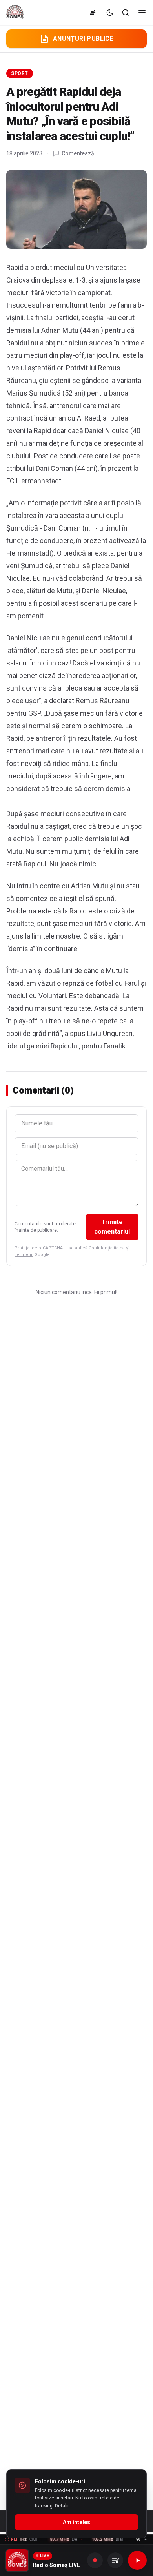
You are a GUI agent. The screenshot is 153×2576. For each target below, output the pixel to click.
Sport (20, 73)
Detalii (62, 2506)
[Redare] (137, 2560)
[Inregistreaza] (95, 2560)
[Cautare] (126, 13)
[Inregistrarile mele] (115, 2560)
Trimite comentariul (112, 1227)
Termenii (24, 1255)
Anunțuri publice (83, 39)
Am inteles (76, 2522)
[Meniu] (142, 13)
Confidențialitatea (107, 1248)
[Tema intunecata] (110, 13)
